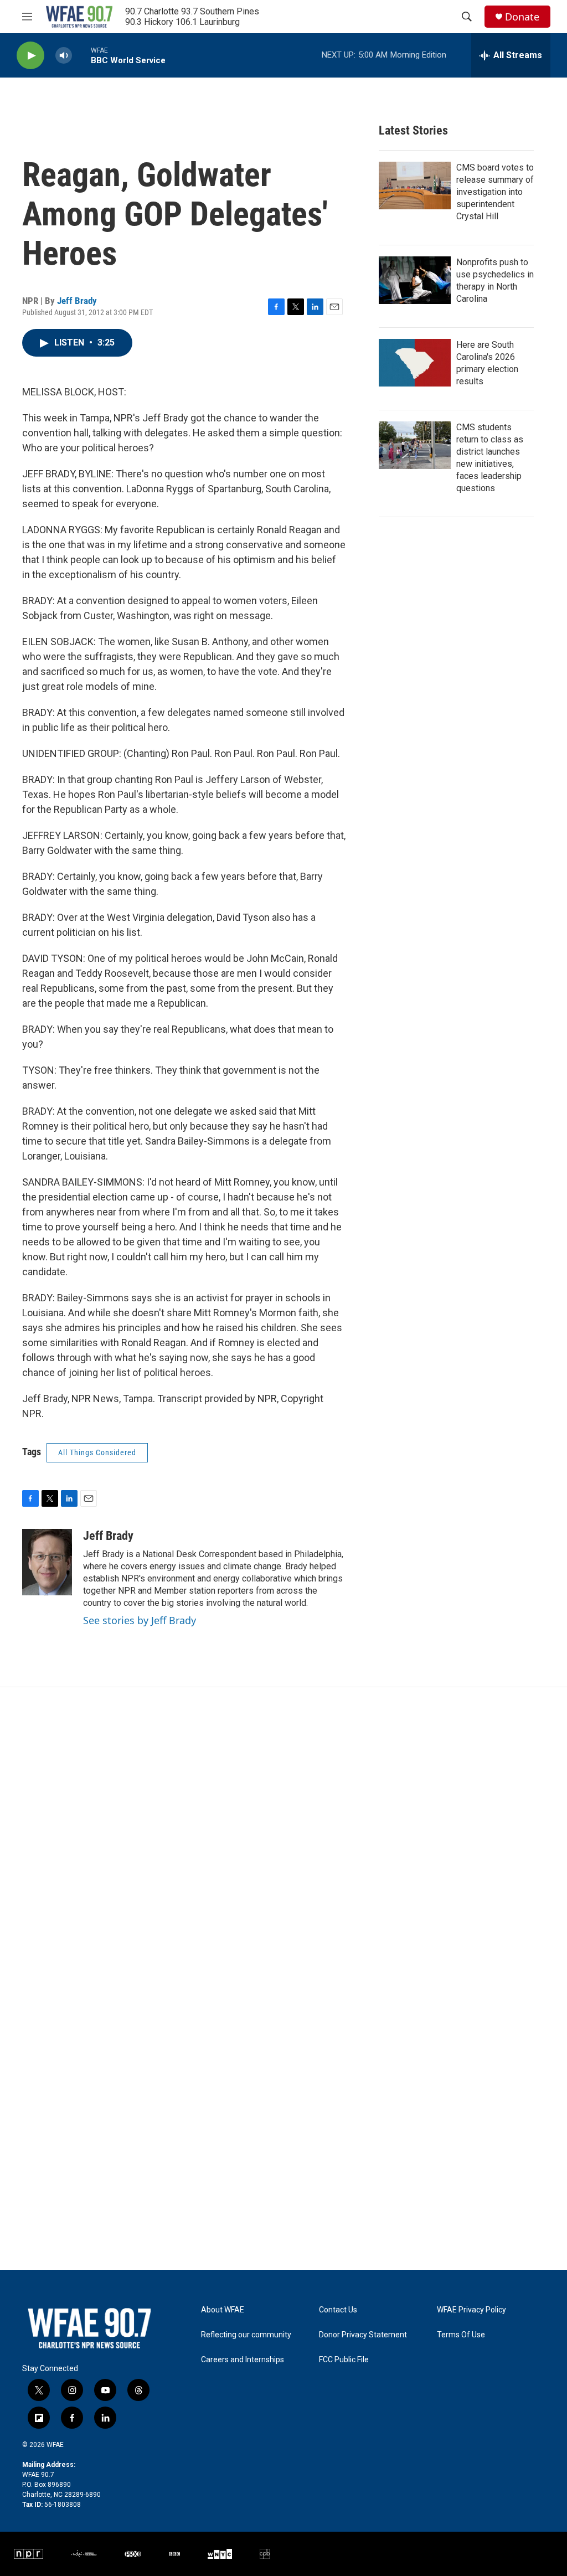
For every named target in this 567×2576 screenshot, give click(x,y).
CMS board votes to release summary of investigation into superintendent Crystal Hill (495, 192)
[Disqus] (283, 1837)
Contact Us (338, 2310)
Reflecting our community (246, 2335)
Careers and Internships (243, 2360)
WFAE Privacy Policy (471, 2310)
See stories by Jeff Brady (140, 1620)
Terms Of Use (461, 2335)
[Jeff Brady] (47, 1562)
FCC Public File (344, 2360)
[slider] (81, 55)
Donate (522, 17)
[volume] (64, 56)
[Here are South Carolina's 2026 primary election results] (415, 363)
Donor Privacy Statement (363, 2335)
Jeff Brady (77, 301)
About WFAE (223, 2310)
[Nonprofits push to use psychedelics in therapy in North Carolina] (415, 280)
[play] (30, 56)
